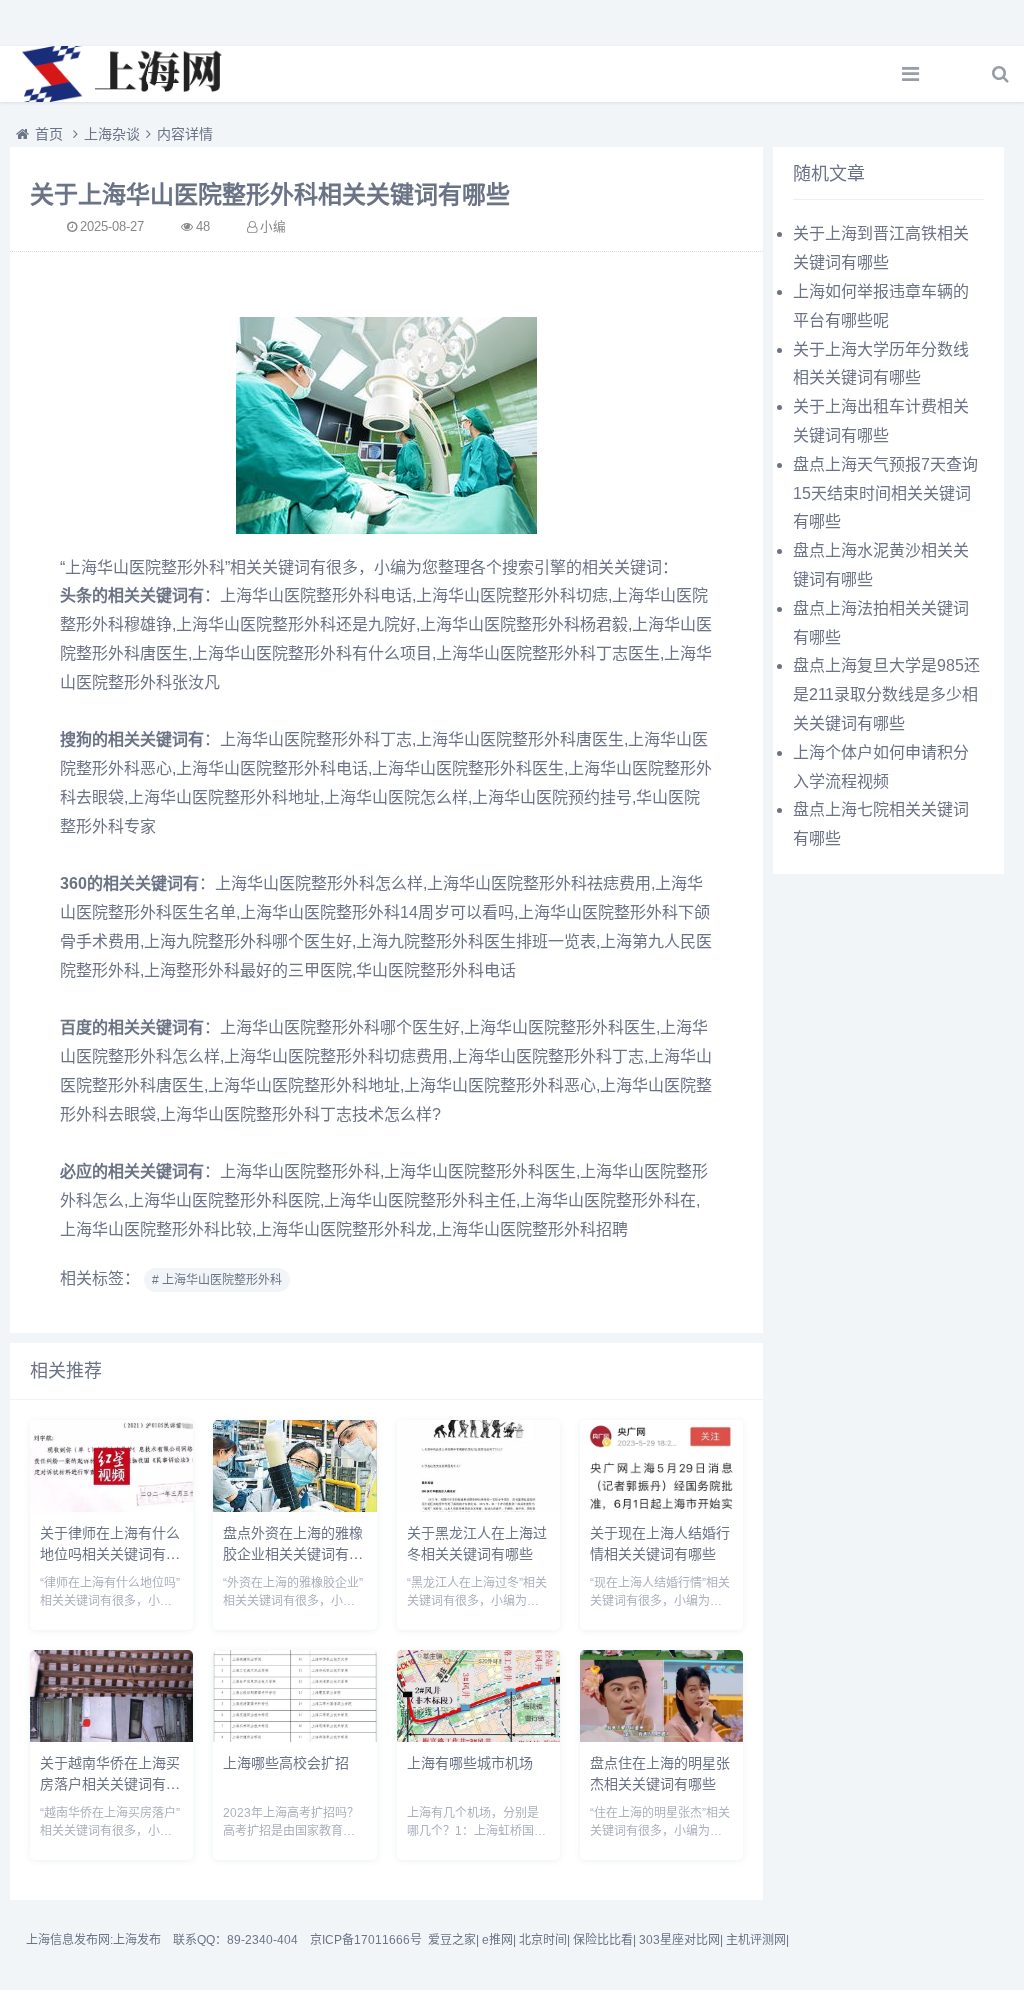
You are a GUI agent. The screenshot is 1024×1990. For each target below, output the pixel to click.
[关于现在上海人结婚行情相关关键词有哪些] (661, 1506)
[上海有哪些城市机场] (478, 1736)
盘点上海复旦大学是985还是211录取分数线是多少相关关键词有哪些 (886, 694)
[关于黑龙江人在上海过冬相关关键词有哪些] (478, 1506)
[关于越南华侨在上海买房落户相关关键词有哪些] (111, 1736)
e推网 (497, 1940)
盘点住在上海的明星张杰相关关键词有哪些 (660, 1772)
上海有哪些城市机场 (470, 1762)
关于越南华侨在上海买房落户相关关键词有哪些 (110, 1783)
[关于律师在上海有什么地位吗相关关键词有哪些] (111, 1506)
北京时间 (543, 1940)
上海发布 (137, 1940)
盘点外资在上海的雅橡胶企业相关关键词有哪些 (293, 1553)
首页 (49, 134)
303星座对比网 (679, 1940)
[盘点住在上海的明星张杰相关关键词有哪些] (661, 1736)
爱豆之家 (452, 1940)
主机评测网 (756, 1940)
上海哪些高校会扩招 (286, 1762)
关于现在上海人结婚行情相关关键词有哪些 (660, 1542)
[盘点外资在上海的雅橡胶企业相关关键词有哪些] (294, 1506)
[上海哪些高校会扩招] (294, 1736)
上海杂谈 (112, 134)
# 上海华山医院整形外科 (217, 1280)
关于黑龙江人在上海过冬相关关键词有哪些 (477, 1542)
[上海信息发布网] (125, 74)
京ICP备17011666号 (366, 1940)
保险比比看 (603, 1940)
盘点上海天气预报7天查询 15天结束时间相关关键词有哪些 (885, 493)
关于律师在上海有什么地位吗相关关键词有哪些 (110, 1553)
